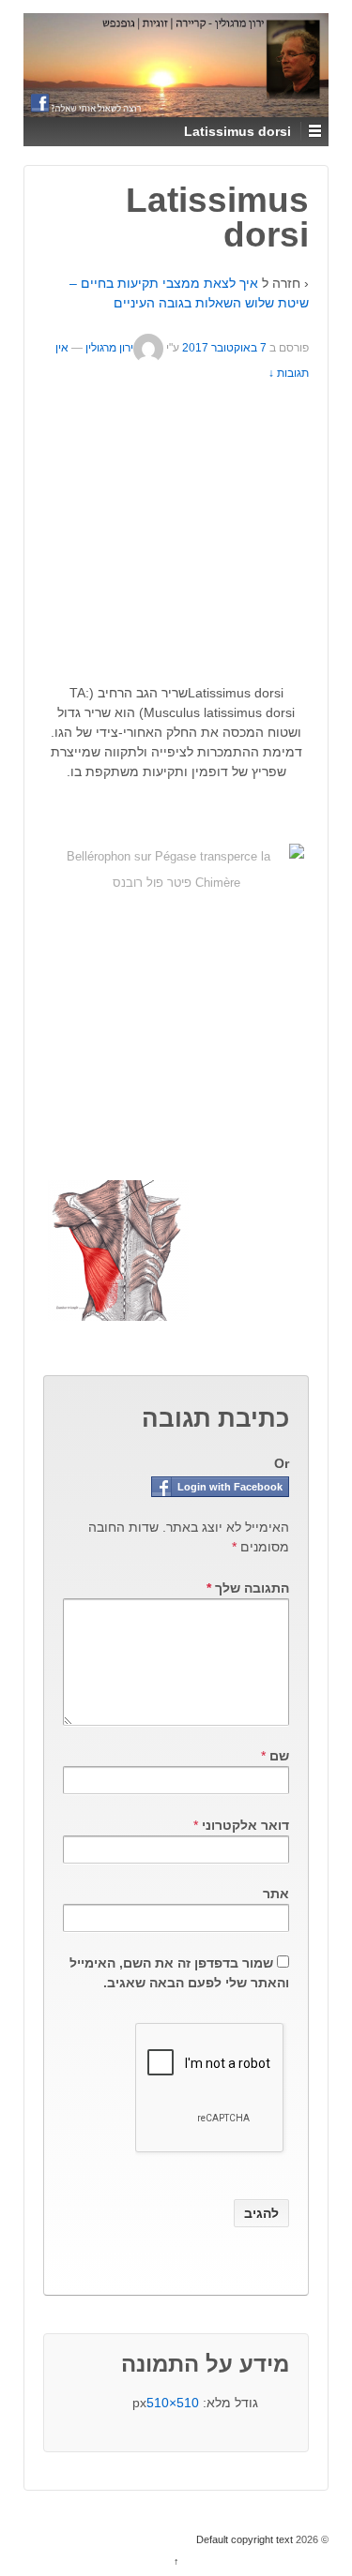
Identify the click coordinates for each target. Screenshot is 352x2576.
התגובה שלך (248, 1588)
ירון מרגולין (109, 348)
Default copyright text (246, 2539)
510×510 (173, 2403)
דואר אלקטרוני (245, 1825)
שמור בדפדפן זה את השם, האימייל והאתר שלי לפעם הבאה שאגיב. (179, 1973)
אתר (276, 1894)
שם (279, 1756)
